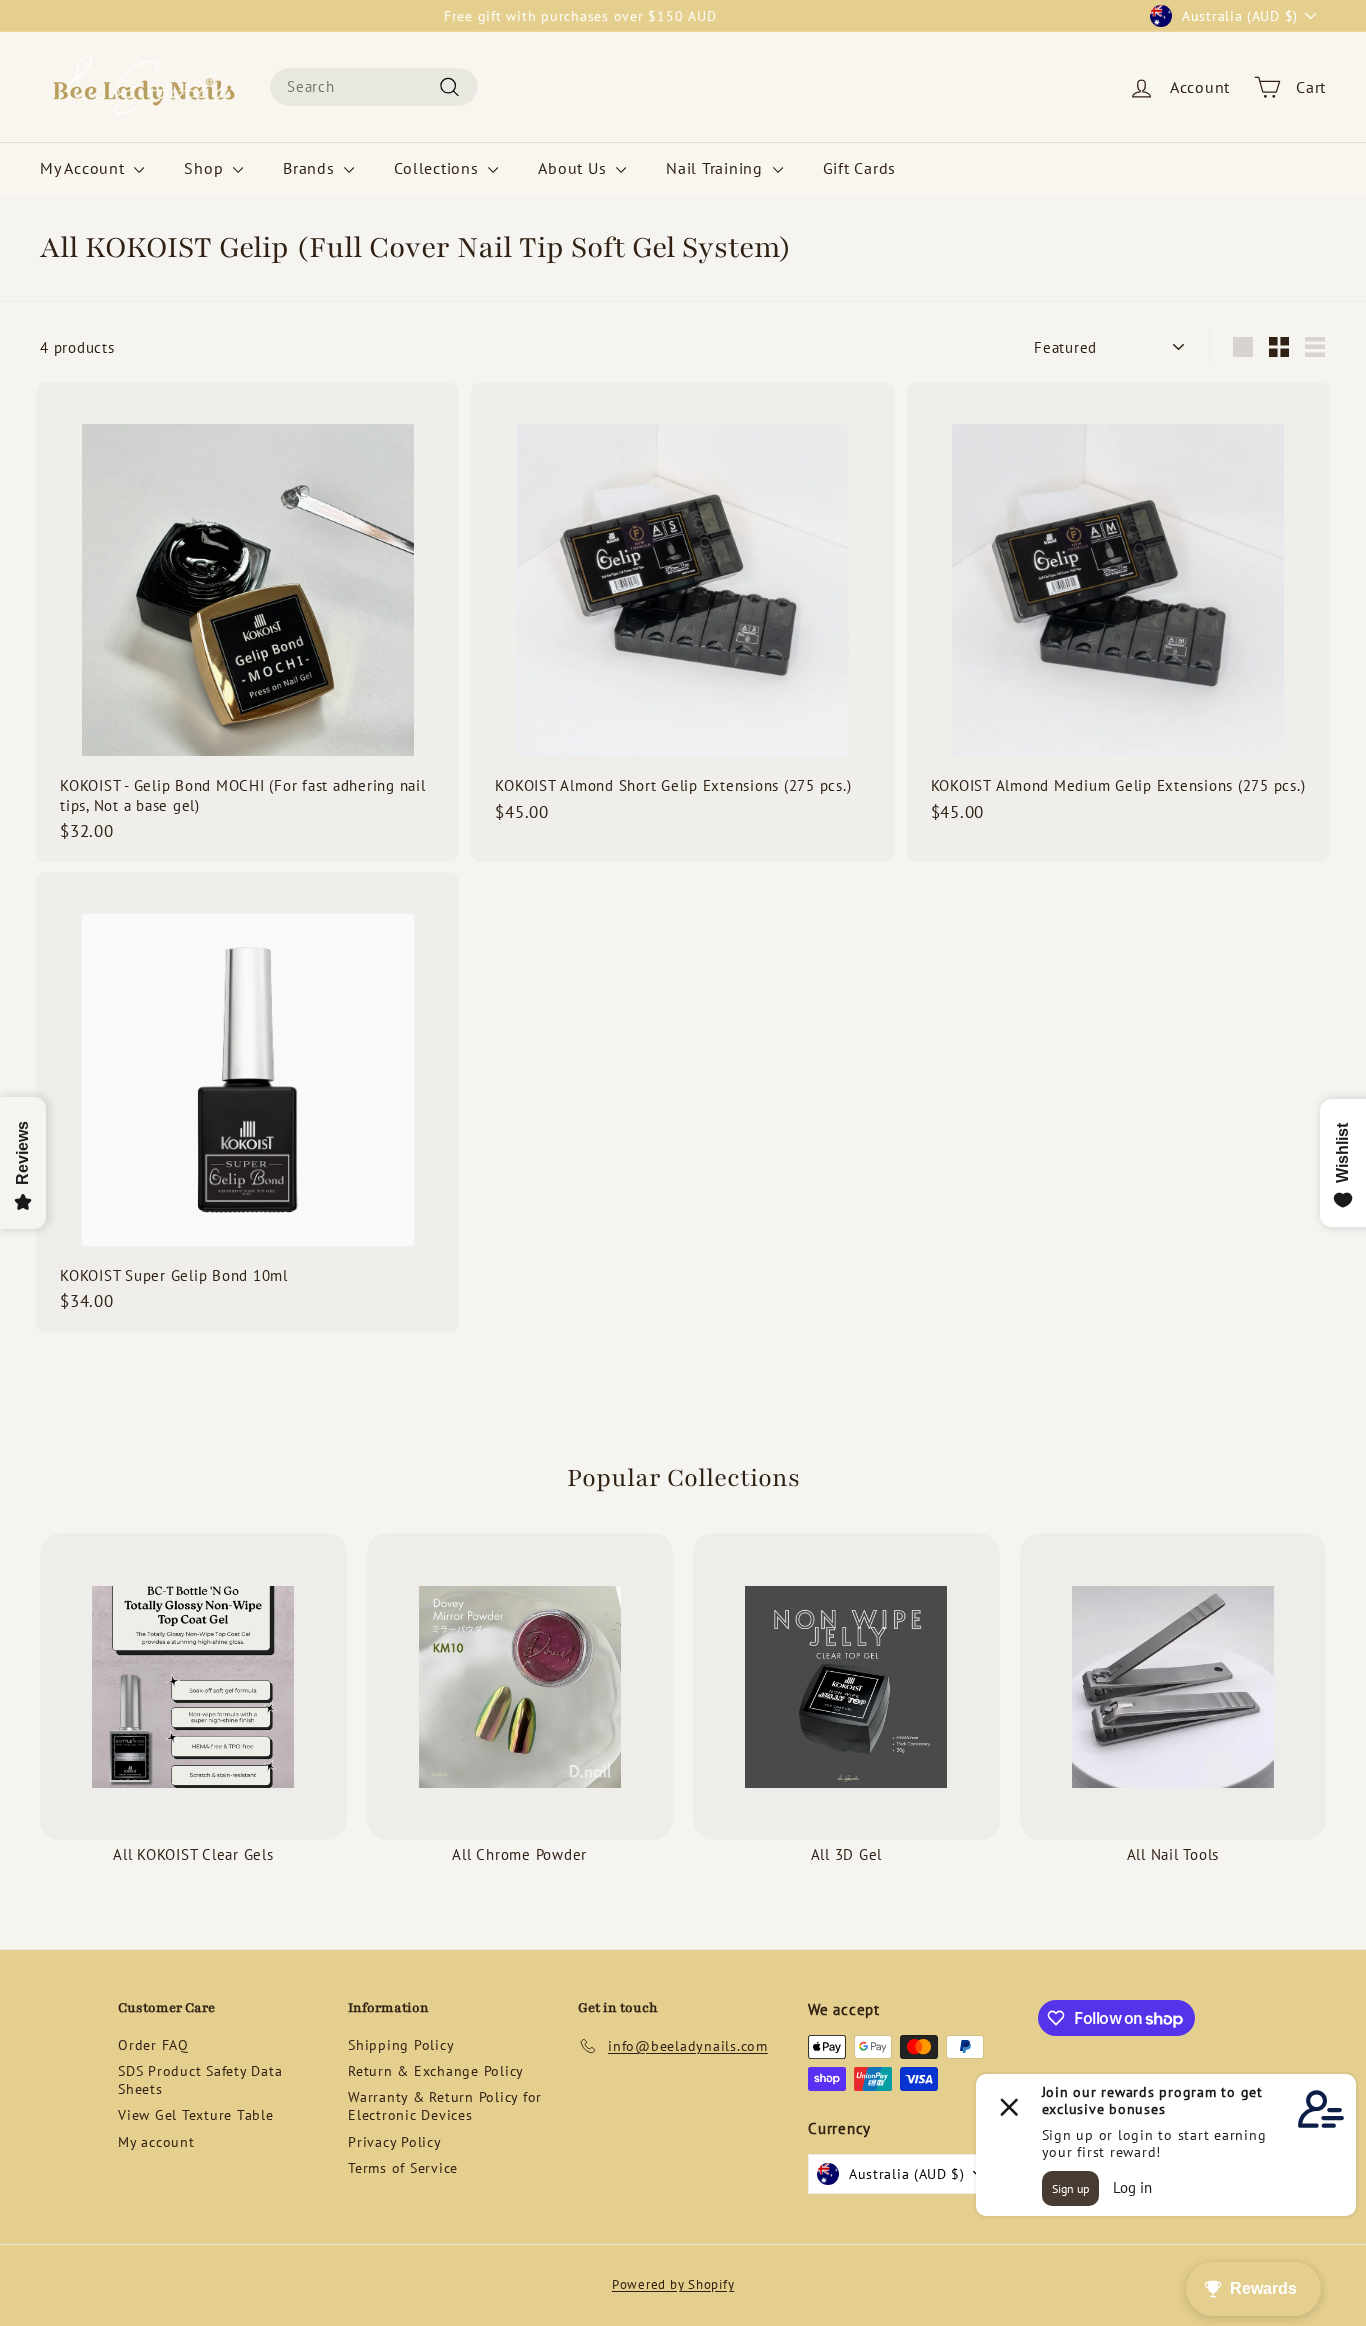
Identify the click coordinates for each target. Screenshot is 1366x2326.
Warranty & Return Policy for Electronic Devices (445, 2106)
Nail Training (717, 168)
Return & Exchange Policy (436, 2071)
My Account (84, 168)
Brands (311, 168)
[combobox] (374, 87)
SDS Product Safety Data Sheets (200, 2080)
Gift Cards (860, 168)
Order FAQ (153, 2045)
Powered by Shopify (673, 2284)
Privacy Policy (395, 2142)
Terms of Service (403, 2168)
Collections (438, 168)
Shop (206, 168)
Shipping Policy (401, 2045)
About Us (574, 168)
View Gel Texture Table (196, 2115)
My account (156, 2142)
